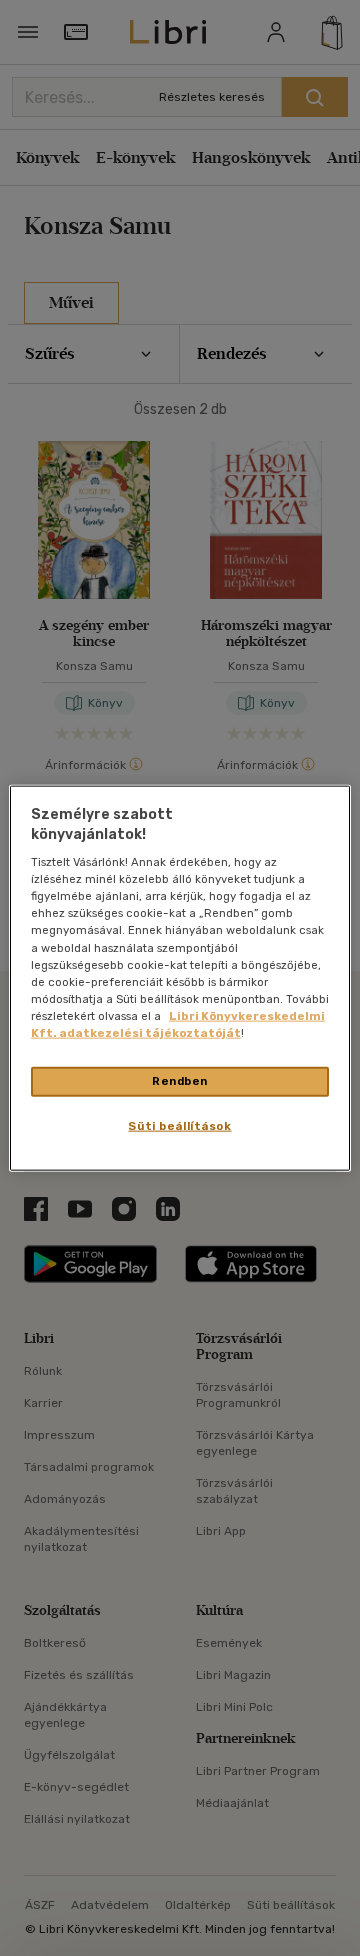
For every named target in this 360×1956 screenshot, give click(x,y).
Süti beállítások (179, 1125)
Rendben (180, 1081)
